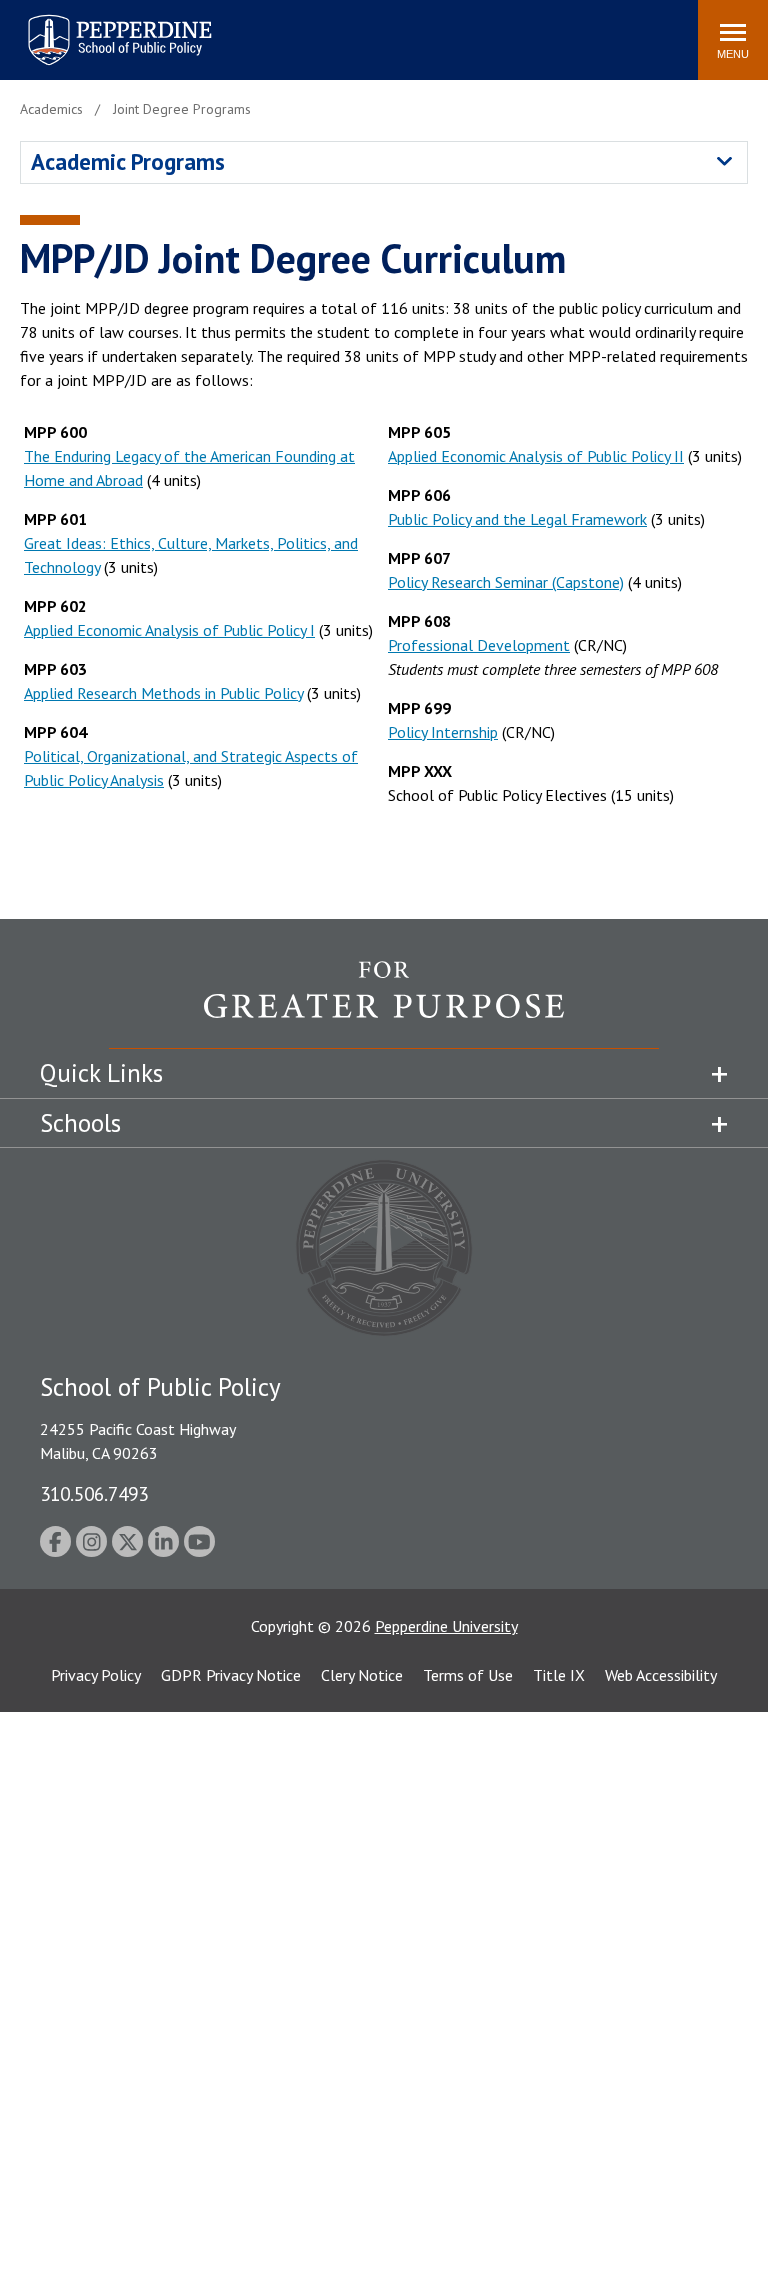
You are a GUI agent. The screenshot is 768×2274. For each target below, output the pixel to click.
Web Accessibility (661, 1675)
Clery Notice (362, 1675)
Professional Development (479, 645)
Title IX (559, 1675)
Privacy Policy (96, 1675)
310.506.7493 (94, 1493)
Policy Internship (443, 732)
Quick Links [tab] (101, 1073)
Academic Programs (128, 161)
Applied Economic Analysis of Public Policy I (169, 630)
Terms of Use (468, 1675)
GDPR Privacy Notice (231, 1675)
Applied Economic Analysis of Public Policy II (536, 456)
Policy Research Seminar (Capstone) (506, 582)
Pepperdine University (446, 1626)
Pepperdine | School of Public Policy (99, 27)
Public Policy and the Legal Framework (517, 519)
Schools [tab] (80, 1123)
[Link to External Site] (384, 1004)
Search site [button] (410, 30)
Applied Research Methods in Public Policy (163, 693)
